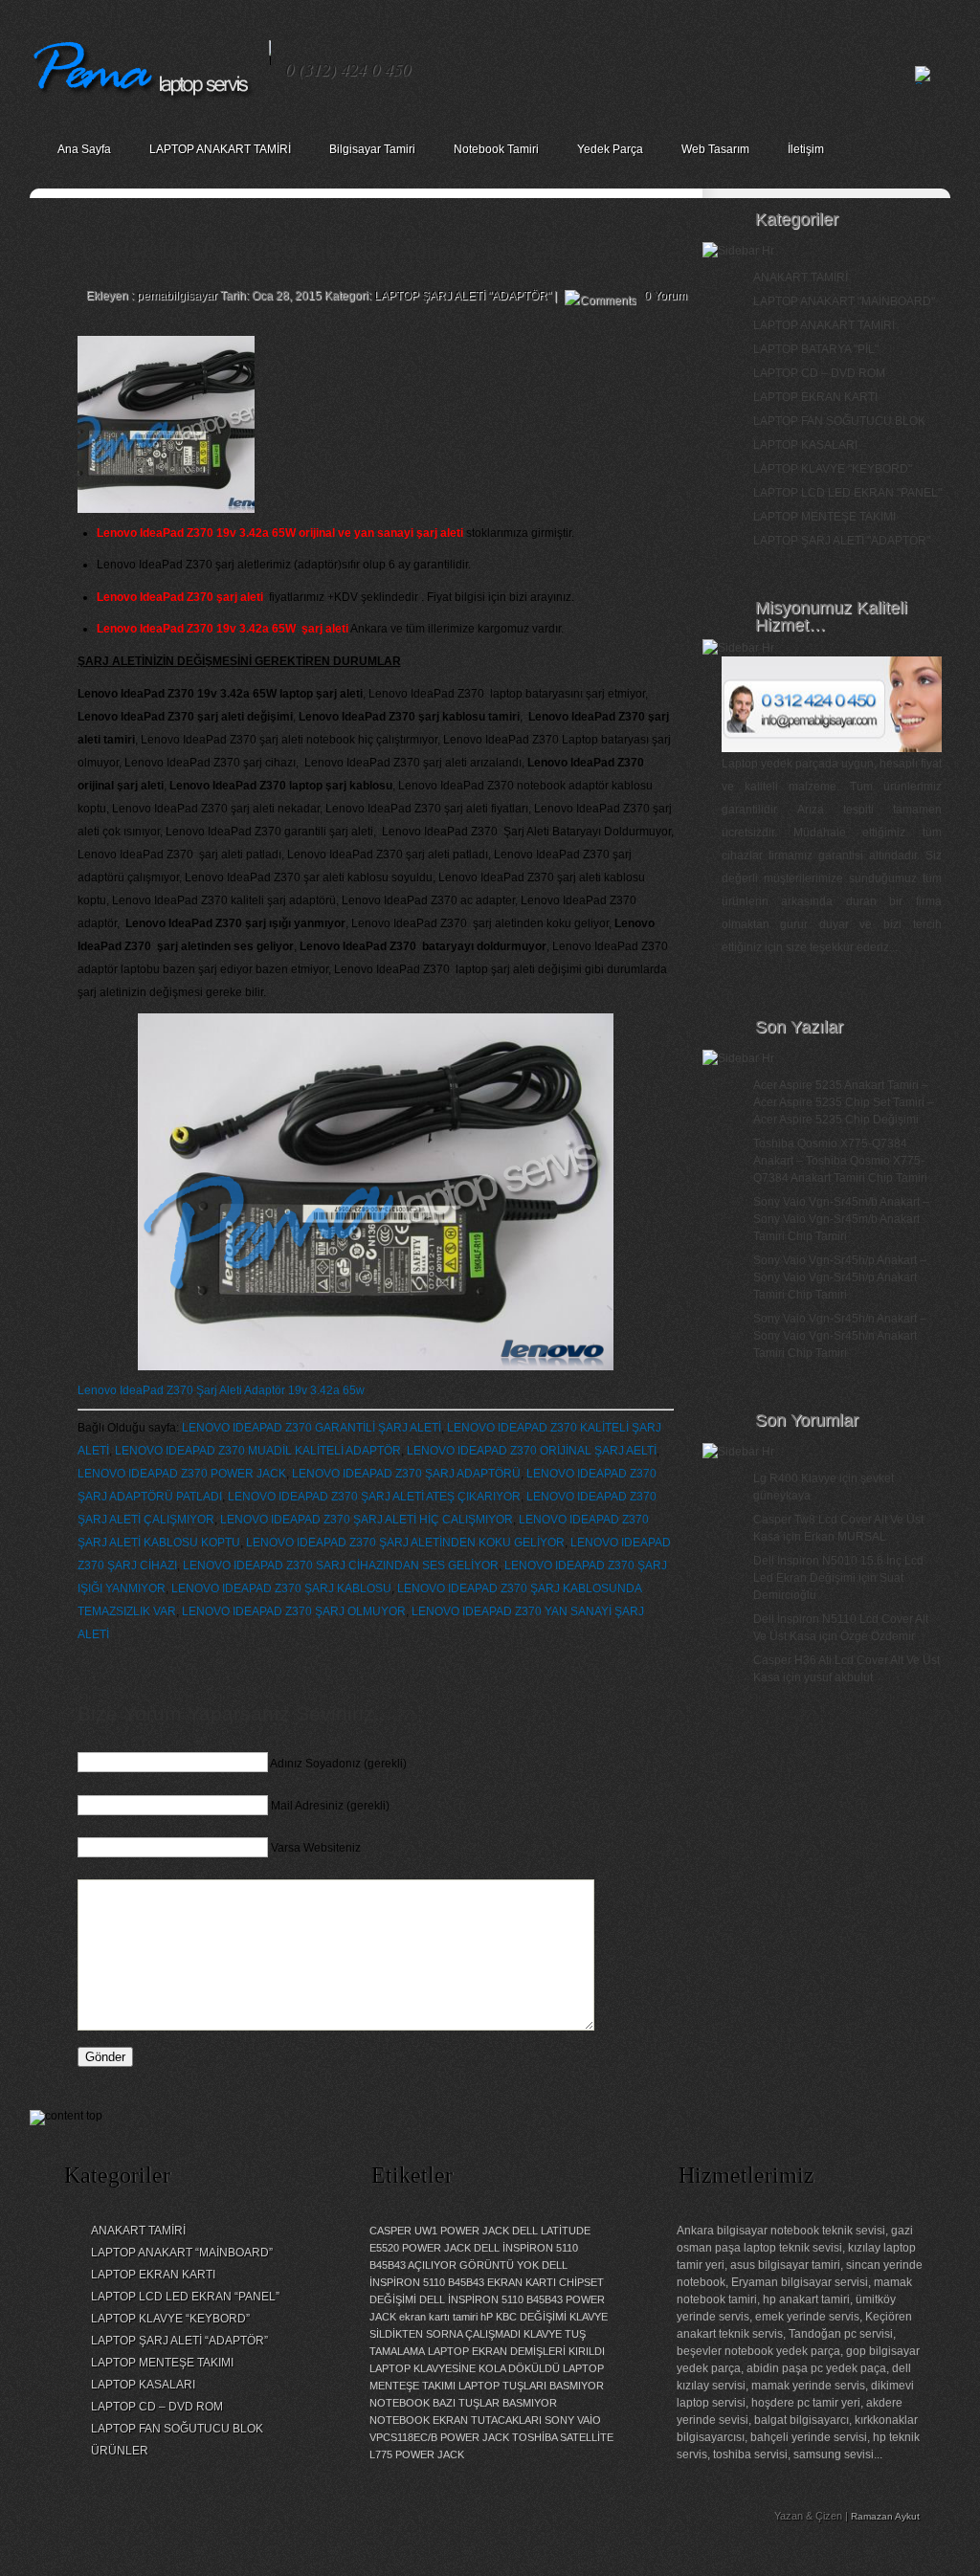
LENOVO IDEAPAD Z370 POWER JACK (182, 1474)
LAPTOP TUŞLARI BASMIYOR (531, 2386)
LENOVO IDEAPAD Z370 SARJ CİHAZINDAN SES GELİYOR (341, 1566)
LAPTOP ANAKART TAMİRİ (220, 149)
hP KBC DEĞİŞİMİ (523, 2317)
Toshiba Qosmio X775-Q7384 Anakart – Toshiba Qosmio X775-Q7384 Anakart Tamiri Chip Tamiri (840, 1161)
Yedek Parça (610, 149)
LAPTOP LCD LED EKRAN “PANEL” (185, 2297)
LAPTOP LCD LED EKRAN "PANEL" (847, 493)
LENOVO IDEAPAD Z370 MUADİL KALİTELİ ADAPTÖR (258, 1451)
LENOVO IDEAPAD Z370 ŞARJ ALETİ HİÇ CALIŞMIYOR (367, 1520)
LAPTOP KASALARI (805, 445)
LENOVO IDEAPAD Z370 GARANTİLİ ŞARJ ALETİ (312, 1428)
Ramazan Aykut (885, 2516)
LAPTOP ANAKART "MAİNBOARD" (844, 301)
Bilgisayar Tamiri (372, 149)
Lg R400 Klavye (795, 1478)
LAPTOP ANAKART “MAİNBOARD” (182, 2253)
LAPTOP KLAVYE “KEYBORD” (170, 2319)
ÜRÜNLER (120, 2451)
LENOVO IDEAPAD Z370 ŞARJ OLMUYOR (294, 1611)
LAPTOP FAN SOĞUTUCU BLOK (839, 421)
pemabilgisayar (177, 296)
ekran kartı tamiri (438, 2317)
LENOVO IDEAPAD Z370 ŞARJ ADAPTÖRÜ (406, 1474)
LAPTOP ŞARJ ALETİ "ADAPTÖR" (463, 296)
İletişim (806, 149)
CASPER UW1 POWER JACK (439, 2231)
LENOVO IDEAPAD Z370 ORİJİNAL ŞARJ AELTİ (532, 1451)
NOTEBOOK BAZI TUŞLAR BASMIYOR (463, 2403)
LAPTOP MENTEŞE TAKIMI (824, 517)
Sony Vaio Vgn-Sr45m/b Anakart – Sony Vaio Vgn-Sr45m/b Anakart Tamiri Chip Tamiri (841, 1219)
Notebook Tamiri (496, 149)
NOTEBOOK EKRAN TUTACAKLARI (456, 2420)
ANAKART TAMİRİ (801, 278)
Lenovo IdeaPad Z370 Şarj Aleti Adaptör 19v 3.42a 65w (221, 1390)
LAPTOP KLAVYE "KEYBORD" (833, 469)
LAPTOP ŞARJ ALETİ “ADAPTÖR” (179, 2341)
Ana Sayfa (84, 149)
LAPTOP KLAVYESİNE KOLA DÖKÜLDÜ (465, 2368)
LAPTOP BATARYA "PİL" (816, 349)
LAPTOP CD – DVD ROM (819, 373)
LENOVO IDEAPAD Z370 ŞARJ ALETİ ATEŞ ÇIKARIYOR (374, 1497)
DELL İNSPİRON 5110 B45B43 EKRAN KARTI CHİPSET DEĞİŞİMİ (487, 2282)
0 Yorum (666, 296)
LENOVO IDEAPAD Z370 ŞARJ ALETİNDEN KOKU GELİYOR (405, 1543)
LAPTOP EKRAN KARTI (815, 397)
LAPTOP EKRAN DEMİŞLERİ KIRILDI (516, 2351)
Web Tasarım (715, 149)
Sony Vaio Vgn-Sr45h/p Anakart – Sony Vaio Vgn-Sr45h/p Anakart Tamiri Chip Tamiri (840, 1277)
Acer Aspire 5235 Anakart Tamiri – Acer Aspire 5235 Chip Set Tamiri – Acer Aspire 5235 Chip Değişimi (844, 1102)
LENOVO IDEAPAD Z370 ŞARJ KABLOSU (281, 1588)
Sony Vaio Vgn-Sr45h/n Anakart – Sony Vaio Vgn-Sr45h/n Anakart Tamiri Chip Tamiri (840, 1336)
